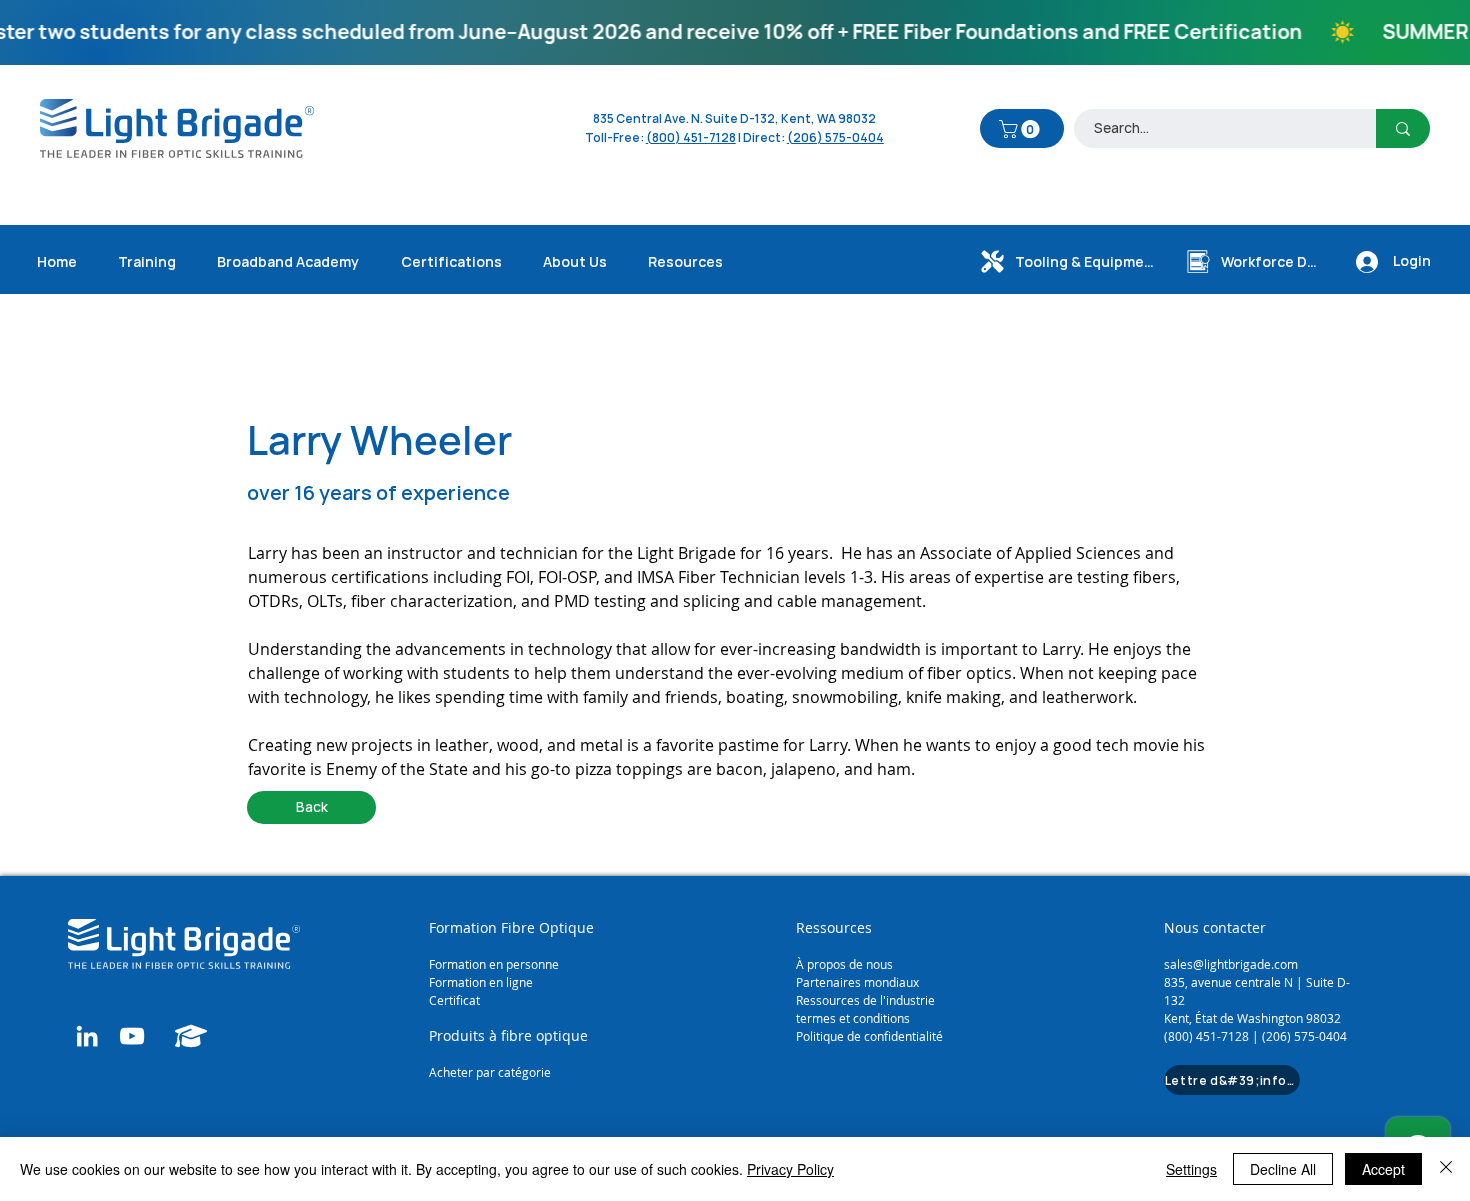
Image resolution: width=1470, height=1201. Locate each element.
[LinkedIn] (87, 1036)
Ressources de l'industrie (865, 1000)
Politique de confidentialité (869, 1036)
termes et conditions (853, 1018)
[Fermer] (1446, 1169)
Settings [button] (1191, 1169)
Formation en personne (494, 964)
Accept (1383, 1169)
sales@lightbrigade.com (1231, 964)
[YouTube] (132, 1036)
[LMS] (190, 1036)
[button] (1021, 129)
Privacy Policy (790, 1169)
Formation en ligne (482, 982)
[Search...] (1403, 128)
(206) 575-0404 (835, 137)
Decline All (1283, 1169)
